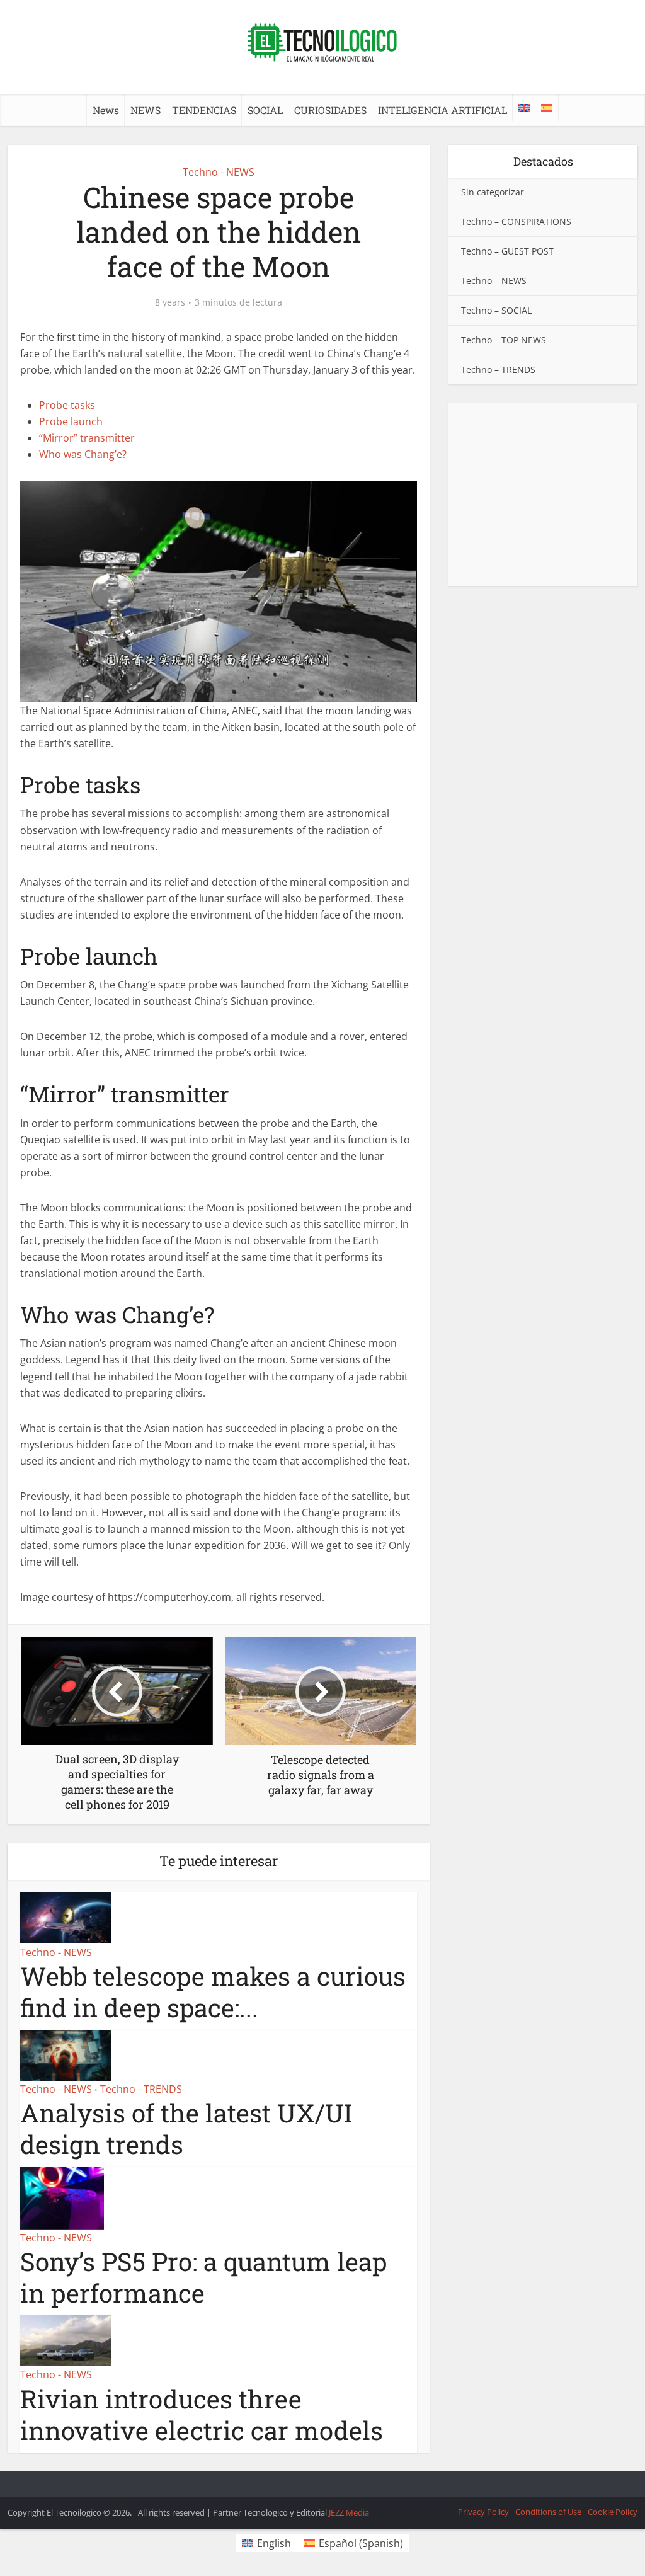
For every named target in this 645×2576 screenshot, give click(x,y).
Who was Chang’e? (83, 454)
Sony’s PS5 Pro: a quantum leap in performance (203, 2277)
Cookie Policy (613, 2512)
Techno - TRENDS (141, 2089)
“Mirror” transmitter (87, 438)
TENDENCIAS (204, 110)
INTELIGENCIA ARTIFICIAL (442, 110)
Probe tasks (67, 405)
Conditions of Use (548, 2512)
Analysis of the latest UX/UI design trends (186, 2128)
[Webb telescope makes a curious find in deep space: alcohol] (66, 1917)
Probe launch (71, 421)
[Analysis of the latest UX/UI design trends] (66, 2054)
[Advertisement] (543, 495)
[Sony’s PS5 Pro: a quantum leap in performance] (62, 2197)
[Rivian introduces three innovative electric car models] (66, 2340)
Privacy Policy (483, 2512)
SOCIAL (265, 110)
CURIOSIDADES (330, 110)
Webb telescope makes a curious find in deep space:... (213, 1992)
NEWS (146, 110)
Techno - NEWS (219, 172)
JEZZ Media (349, 2512)
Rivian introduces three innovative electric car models (202, 2414)
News (106, 110)
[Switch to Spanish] (547, 108)
